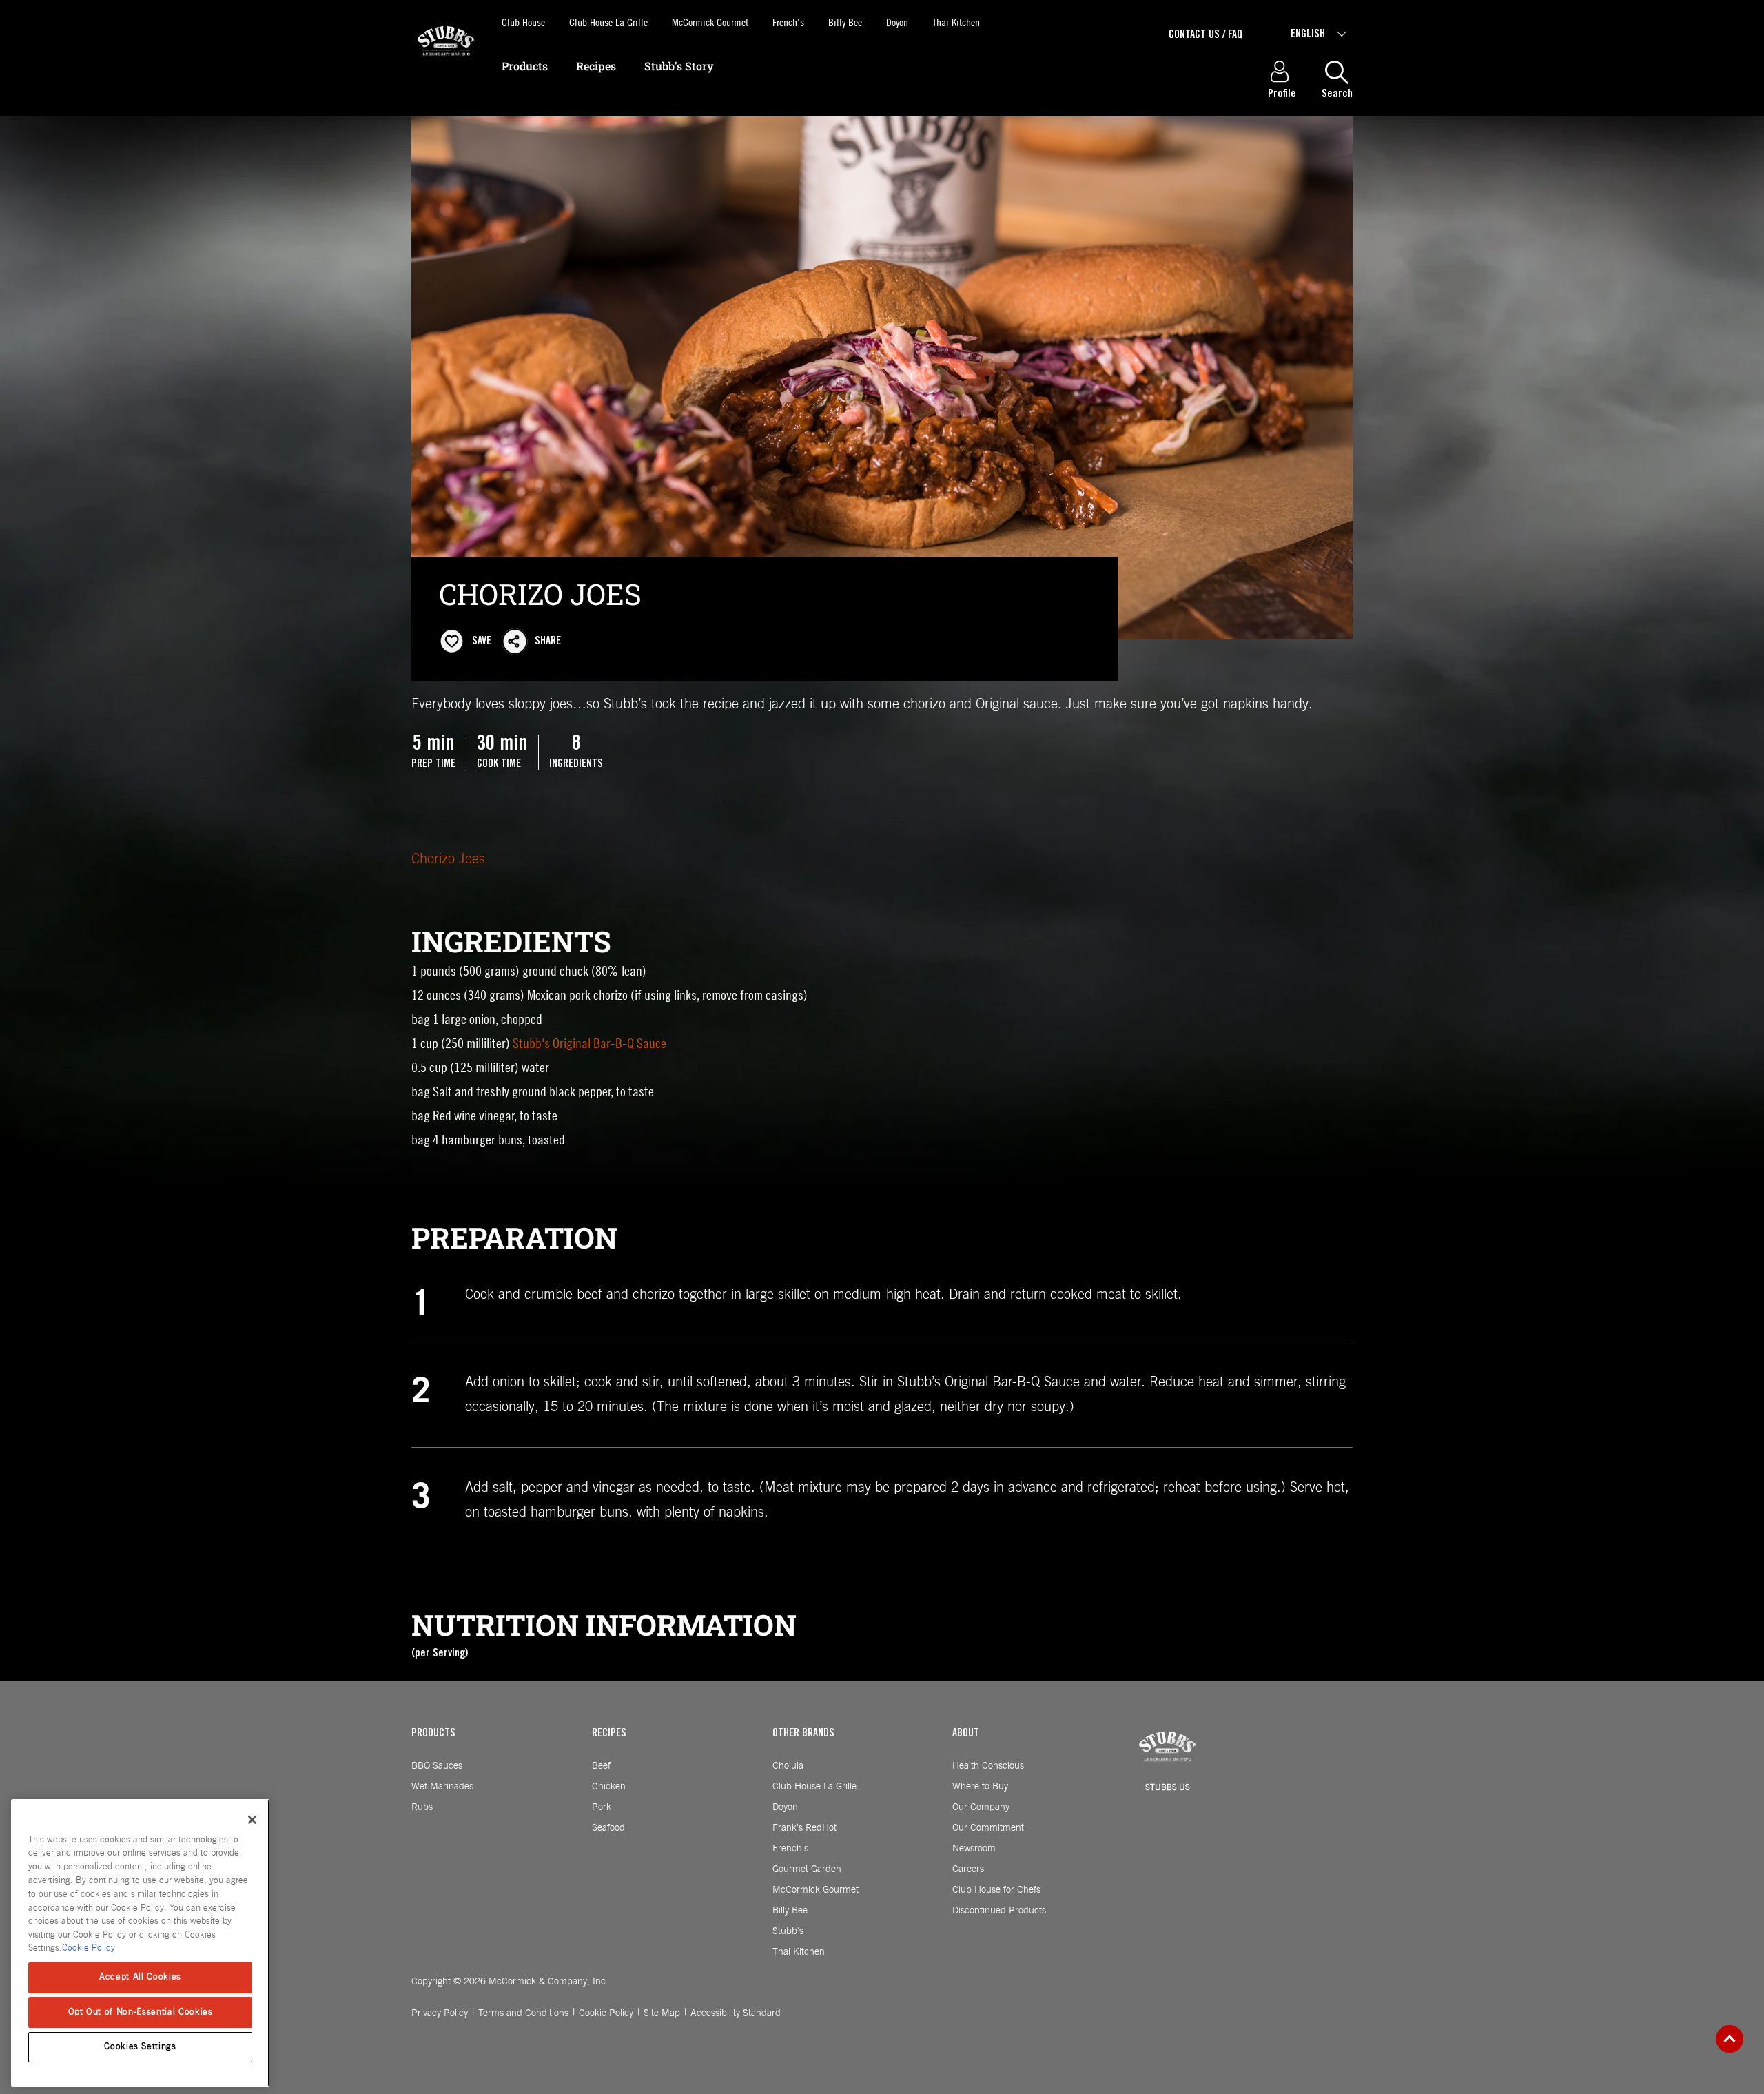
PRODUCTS (433, 1734)
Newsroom (974, 1849)
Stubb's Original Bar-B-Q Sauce (589, 1043)
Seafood (608, 1828)
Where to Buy (980, 1787)
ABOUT (966, 1734)
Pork (602, 1807)
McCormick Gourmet (710, 22)
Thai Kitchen (956, 22)
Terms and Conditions (523, 2013)
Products (525, 66)
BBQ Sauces (437, 1766)
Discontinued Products (999, 1911)
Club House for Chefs (996, 1890)
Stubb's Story (679, 66)
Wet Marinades (442, 1787)
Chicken (609, 1787)
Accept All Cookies (140, 1977)
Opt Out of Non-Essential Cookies (141, 2012)
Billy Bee (845, 22)
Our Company (981, 1807)
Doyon (897, 22)
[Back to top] (1730, 2039)
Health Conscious (988, 1766)
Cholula (788, 1766)
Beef (601, 1766)
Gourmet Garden (807, 1869)
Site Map (662, 2013)
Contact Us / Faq (1206, 35)
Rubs (422, 1807)
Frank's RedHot (804, 1828)
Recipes (596, 66)
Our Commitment (988, 1828)
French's (788, 22)
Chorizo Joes (448, 859)
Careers (968, 1869)
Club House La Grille (608, 22)
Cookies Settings (140, 2047)
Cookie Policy (606, 2013)
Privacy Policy (440, 2013)
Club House (523, 22)
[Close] (252, 1820)
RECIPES (609, 1734)
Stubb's (788, 1931)
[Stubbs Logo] (446, 64)
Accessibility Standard (736, 2013)
